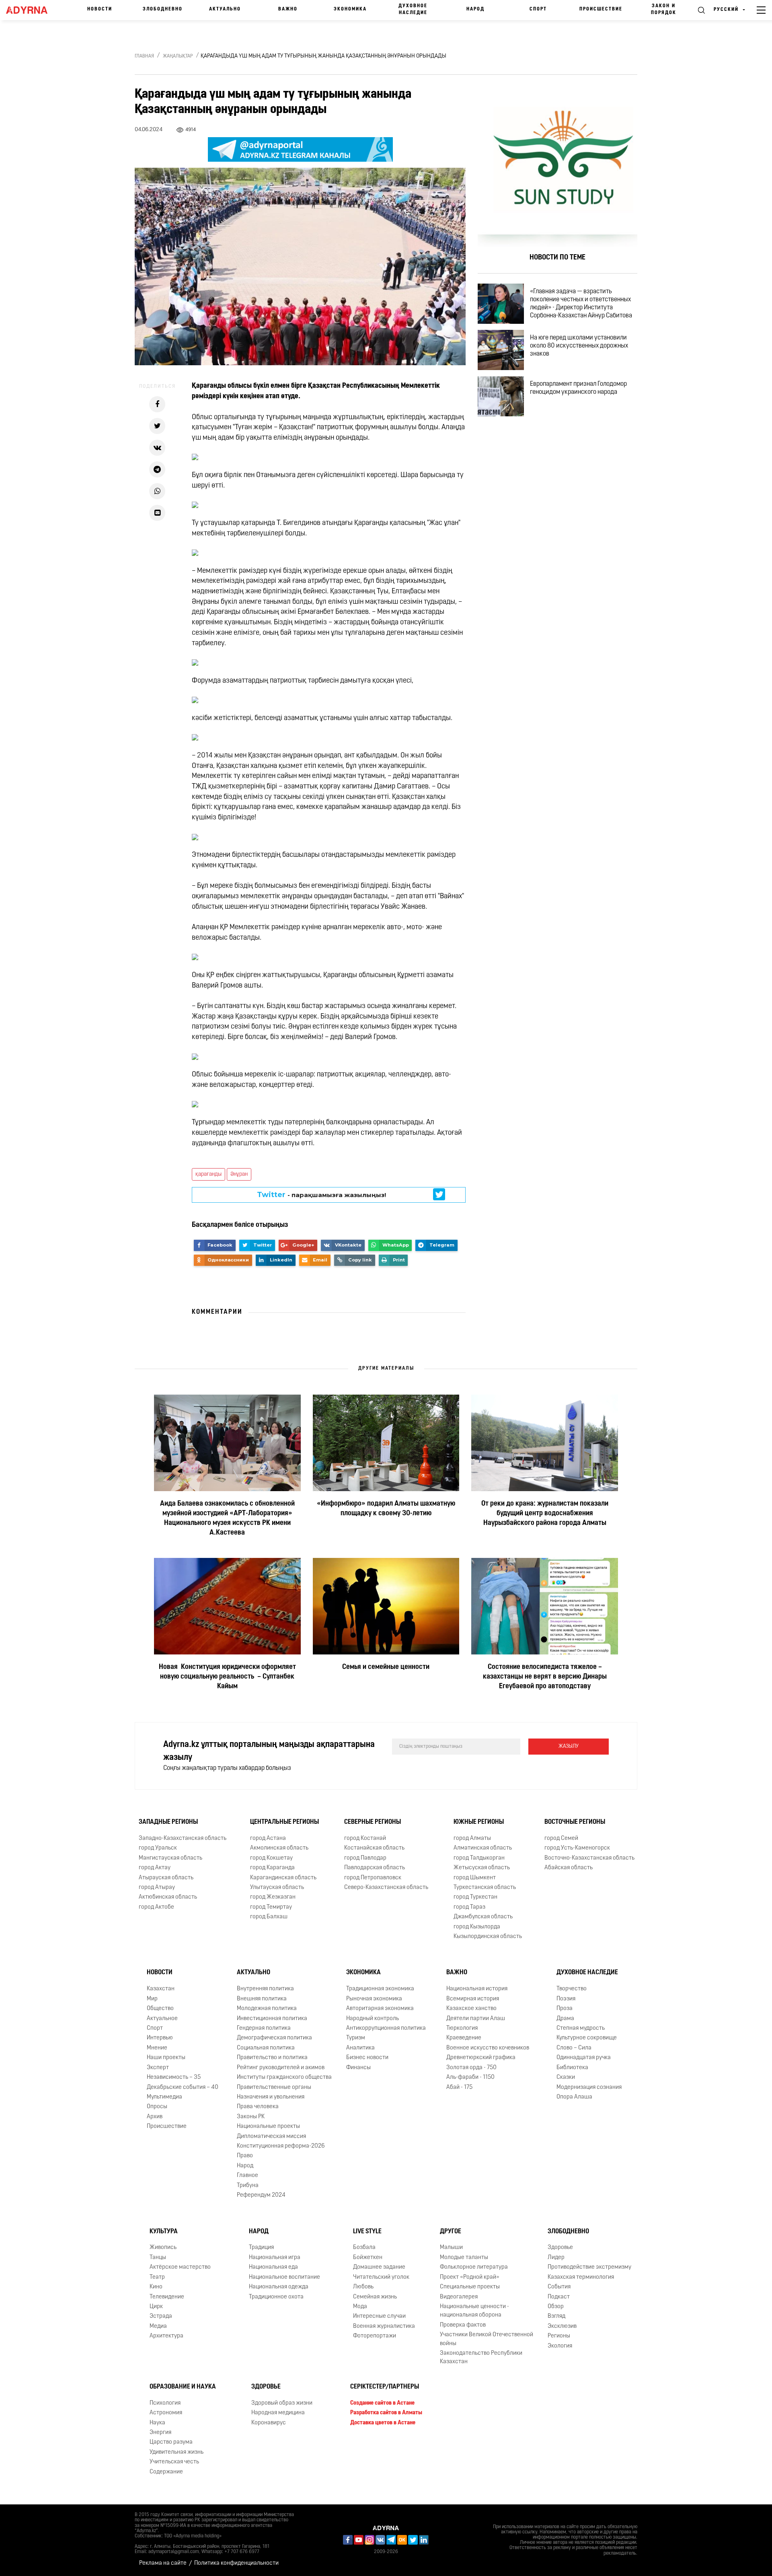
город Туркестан (475, 1897)
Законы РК (251, 2117)
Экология (560, 2346)
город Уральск (158, 1848)
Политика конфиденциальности (236, 2563)
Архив (155, 2117)
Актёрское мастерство (180, 2267)
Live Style (367, 2232)
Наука (157, 2423)
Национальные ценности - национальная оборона (474, 2311)
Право (245, 2156)
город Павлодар (365, 1858)
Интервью (160, 2038)
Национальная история (477, 1989)
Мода (360, 2307)
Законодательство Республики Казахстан (481, 2358)
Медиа (158, 2326)
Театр (157, 2277)
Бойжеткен (368, 2258)
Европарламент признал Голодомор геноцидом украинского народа (578, 388)
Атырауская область (166, 1878)
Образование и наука (183, 2387)
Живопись (163, 2248)
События (559, 2287)
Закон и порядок (664, 9)
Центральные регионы (284, 1822)
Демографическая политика (274, 2038)
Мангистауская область (170, 1858)
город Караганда (272, 1868)
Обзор (556, 2307)
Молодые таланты (464, 2258)
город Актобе (156, 1907)
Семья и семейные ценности (386, 1667)
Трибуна (248, 2186)
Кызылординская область (488, 1937)
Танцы (158, 2258)
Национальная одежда (279, 2287)
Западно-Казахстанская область (183, 1838)
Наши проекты (166, 2058)
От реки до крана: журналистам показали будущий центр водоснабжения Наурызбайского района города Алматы (545, 1514)
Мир (152, 1999)
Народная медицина (278, 2413)
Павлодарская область (375, 1868)
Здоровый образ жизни (282, 2403)
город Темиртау (271, 1907)
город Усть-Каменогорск (577, 1848)
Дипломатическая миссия (271, 2137)
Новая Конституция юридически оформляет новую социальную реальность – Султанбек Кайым (227, 1677)
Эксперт (158, 2068)
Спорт (538, 9)
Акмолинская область (279, 1848)
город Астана (268, 1838)
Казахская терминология (581, 2277)
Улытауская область (277, 1888)
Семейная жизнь (375, 2297)
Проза (565, 2009)
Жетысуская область (482, 1868)
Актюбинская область (168, 1897)
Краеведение (464, 2038)
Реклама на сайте (163, 2563)
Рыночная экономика (374, 1999)
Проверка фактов (463, 2325)
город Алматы (472, 1838)
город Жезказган (273, 1897)
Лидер (556, 2258)
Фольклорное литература (474, 2267)
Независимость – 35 (174, 2077)
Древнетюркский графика (481, 2058)
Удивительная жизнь (177, 2452)
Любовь (363, 2287)
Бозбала (364, 2248)
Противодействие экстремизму (589, 2267)
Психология (165, 2403)
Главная (144, 56)
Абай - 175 (459, 2087)
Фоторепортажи (375, 2336)
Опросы (157, 2107)
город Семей (561, 1838)
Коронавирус (269, 2423)
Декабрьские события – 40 (183, 2087)
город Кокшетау (271, 1858)
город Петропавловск (373, 1878)
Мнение (157, 2048)
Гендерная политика (264, 2028)
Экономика (350, 9)
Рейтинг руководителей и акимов (281, 2068)
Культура (164, 2232)
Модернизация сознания (589, 2087)
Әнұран (239, 1174)
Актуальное (162, 2019)
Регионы (559, 2336)
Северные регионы (373, 1822)
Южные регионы (479, 1822)
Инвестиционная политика (272, 2019)
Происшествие (601, 9)
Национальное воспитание (284, 2277)
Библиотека (572, 2068)
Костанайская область (374, 1848)
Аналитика (360, 2048)
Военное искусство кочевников (488, 2048)
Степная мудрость (581, 2028)
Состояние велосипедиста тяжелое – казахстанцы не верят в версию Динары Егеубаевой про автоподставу (545, 1677)
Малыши (451, 2248)
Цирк (156, 2307)
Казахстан (161, 1989)
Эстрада (161, 2316)
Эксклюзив (562, 2326)
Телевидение (167, 2297)
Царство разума (171, 2442)
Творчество (572, 1989)
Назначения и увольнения (271, 2097)
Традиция (261, 2248)
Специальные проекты (470, 2287)
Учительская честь (174, 2462)
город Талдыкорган (479, 1858)
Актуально (225, 9)
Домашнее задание (379, 2267)
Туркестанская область (485, 1888)
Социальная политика (266, 2048)
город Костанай (365, 1838)
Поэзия (566, 1999)
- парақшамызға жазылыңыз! (321, 1195)
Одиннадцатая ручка (584, 2058)
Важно (288, 9)
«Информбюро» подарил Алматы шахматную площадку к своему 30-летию (386, 1509)
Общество (160, 2009)
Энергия (160, 2433)
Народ (475, 9)
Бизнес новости (367, 2058)
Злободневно (163, 9)
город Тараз (469, 1907)
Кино (156, 2287)
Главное (247, 2176)
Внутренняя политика (265, 1989)
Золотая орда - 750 (471, 2068)
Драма (565, 2019)
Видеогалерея (459, 2297)
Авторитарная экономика (380, 2009)
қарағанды (208, 1174)
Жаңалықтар (178, 56)
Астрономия (166, 2413)
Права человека (258, 2107)
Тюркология (462, 2028)
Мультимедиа (164, 2097)
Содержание (166, 2472)
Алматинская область (483, 1848)
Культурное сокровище (587, 2038)
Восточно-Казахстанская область (589, 1858)
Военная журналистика (384, 2326)
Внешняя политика (262, 1999)
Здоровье (560, 2248)
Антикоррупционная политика (386, 2028)
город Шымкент (475, 1878)
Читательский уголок (381, 2277)
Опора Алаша (574, 2097)
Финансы (358, 2068)
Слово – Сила (574, 2048)
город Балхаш (269, 1917)
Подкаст (559, 2297)
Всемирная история (473, 1999)
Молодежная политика (267, 2009)
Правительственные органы (274, 2087)
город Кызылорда (477, 1927)
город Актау (155, 1868)
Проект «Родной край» (470, 2277)
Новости (100, 9)
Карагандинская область (283, 1878)
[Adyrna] (31, 10)
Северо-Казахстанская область (386, 1888)
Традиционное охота (276, 2297)
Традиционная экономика (380, 1989)
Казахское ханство (471, 2009)
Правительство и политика (272, 2058)
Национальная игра (275, 2258)
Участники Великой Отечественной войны (487, 2339)
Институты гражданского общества (284, 2077)
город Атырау (157, 1888)
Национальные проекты (268, 2126)
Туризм (356, 2038)
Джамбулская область (483, 1917)
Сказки (566, 2077)
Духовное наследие (413, 9)
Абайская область (569, 1868)
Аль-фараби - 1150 (470, 2077)
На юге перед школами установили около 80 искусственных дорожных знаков (579, 346)
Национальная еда (273, 2267)
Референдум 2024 (261, 2195)
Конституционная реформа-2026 (281, 2146)
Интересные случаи (379, 2316)
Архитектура (166, 2336)
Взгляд (556, 2316)
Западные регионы (168, 1822)
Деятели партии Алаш (476, 2019)
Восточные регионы (575, 1822)
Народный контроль (373, 2019)
